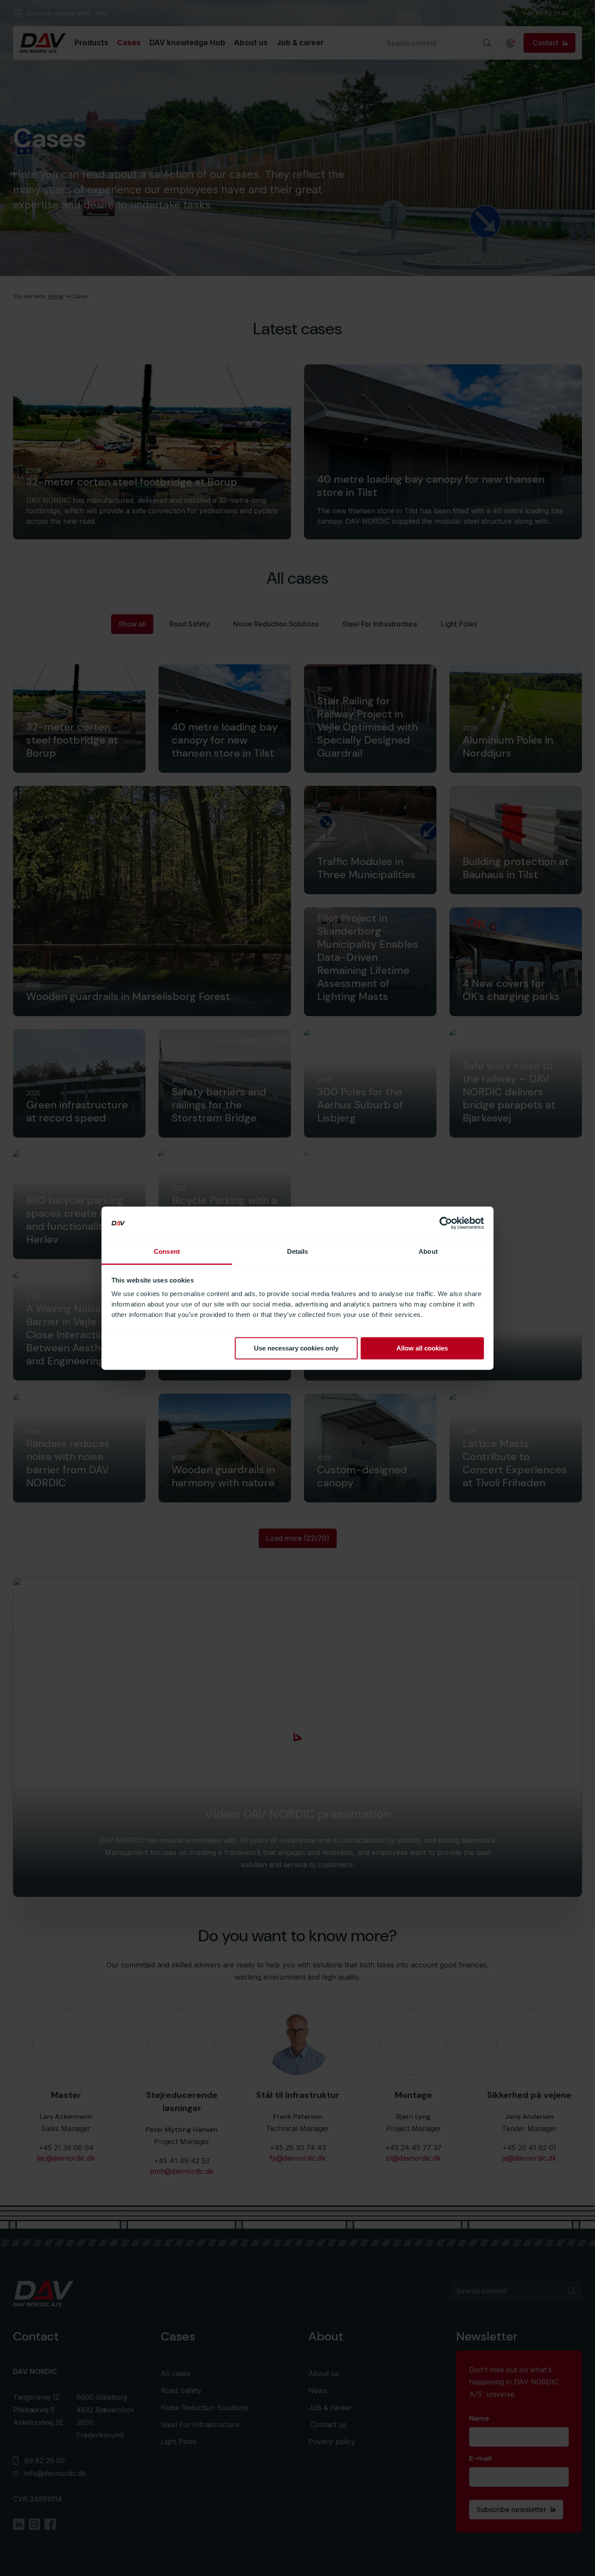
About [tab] (428, 1252)
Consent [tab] (167, 1252)
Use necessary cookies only (296, 1348)
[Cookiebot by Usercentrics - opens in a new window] (446, 1223)
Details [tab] (298, 1252)
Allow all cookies (422, 1348)
